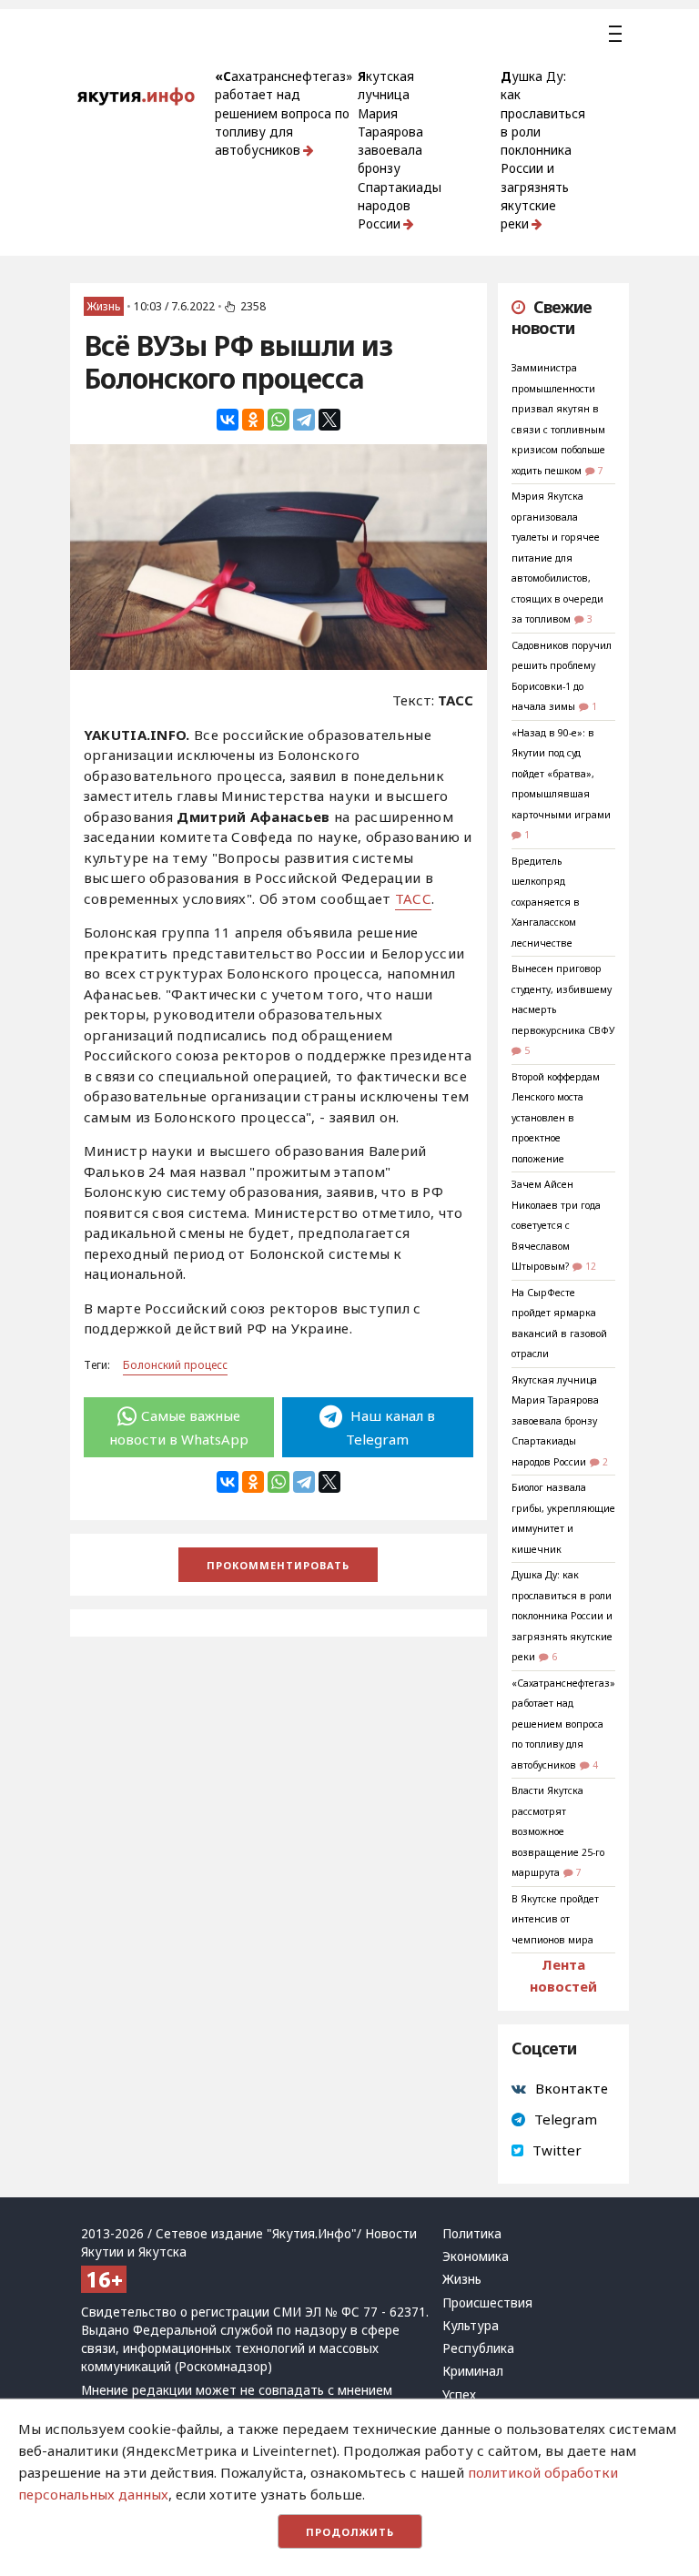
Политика (472, 2234)
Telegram (566, 2119)
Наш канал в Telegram (390, 1427)
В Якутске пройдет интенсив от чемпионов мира (555, 1919)
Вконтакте (572, 2088)
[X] (329, 420)
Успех (459, 2395)
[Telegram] (304, 420)
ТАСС (413, 898)
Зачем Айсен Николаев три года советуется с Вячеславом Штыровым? (556, 1225)
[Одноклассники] (253, 420)
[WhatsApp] (279, 420)
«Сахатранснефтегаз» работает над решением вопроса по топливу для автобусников (284, 113)
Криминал (473, 2371)
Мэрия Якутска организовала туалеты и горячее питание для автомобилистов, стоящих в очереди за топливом (557, 558)
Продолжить (350, 2532)
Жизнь (104, 306)
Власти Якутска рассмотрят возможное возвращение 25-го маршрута (558, 1831)
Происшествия (487, 2303)
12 (591, 1266)
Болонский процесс (175, 1365)
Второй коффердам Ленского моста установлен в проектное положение (556, 1118)
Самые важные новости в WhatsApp (179, 1427)
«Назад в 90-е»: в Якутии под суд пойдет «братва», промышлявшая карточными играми (561, 774)
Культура (471, 2326)
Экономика (476, 2257)
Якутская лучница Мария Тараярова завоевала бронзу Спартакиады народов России (400, 150)
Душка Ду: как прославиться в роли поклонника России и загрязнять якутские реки (543, 150)
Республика (478, 2348)
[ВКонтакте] (228, 420)
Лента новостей (563, 1975)
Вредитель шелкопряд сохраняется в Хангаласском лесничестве (546, 902)
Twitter (557, 2150)
